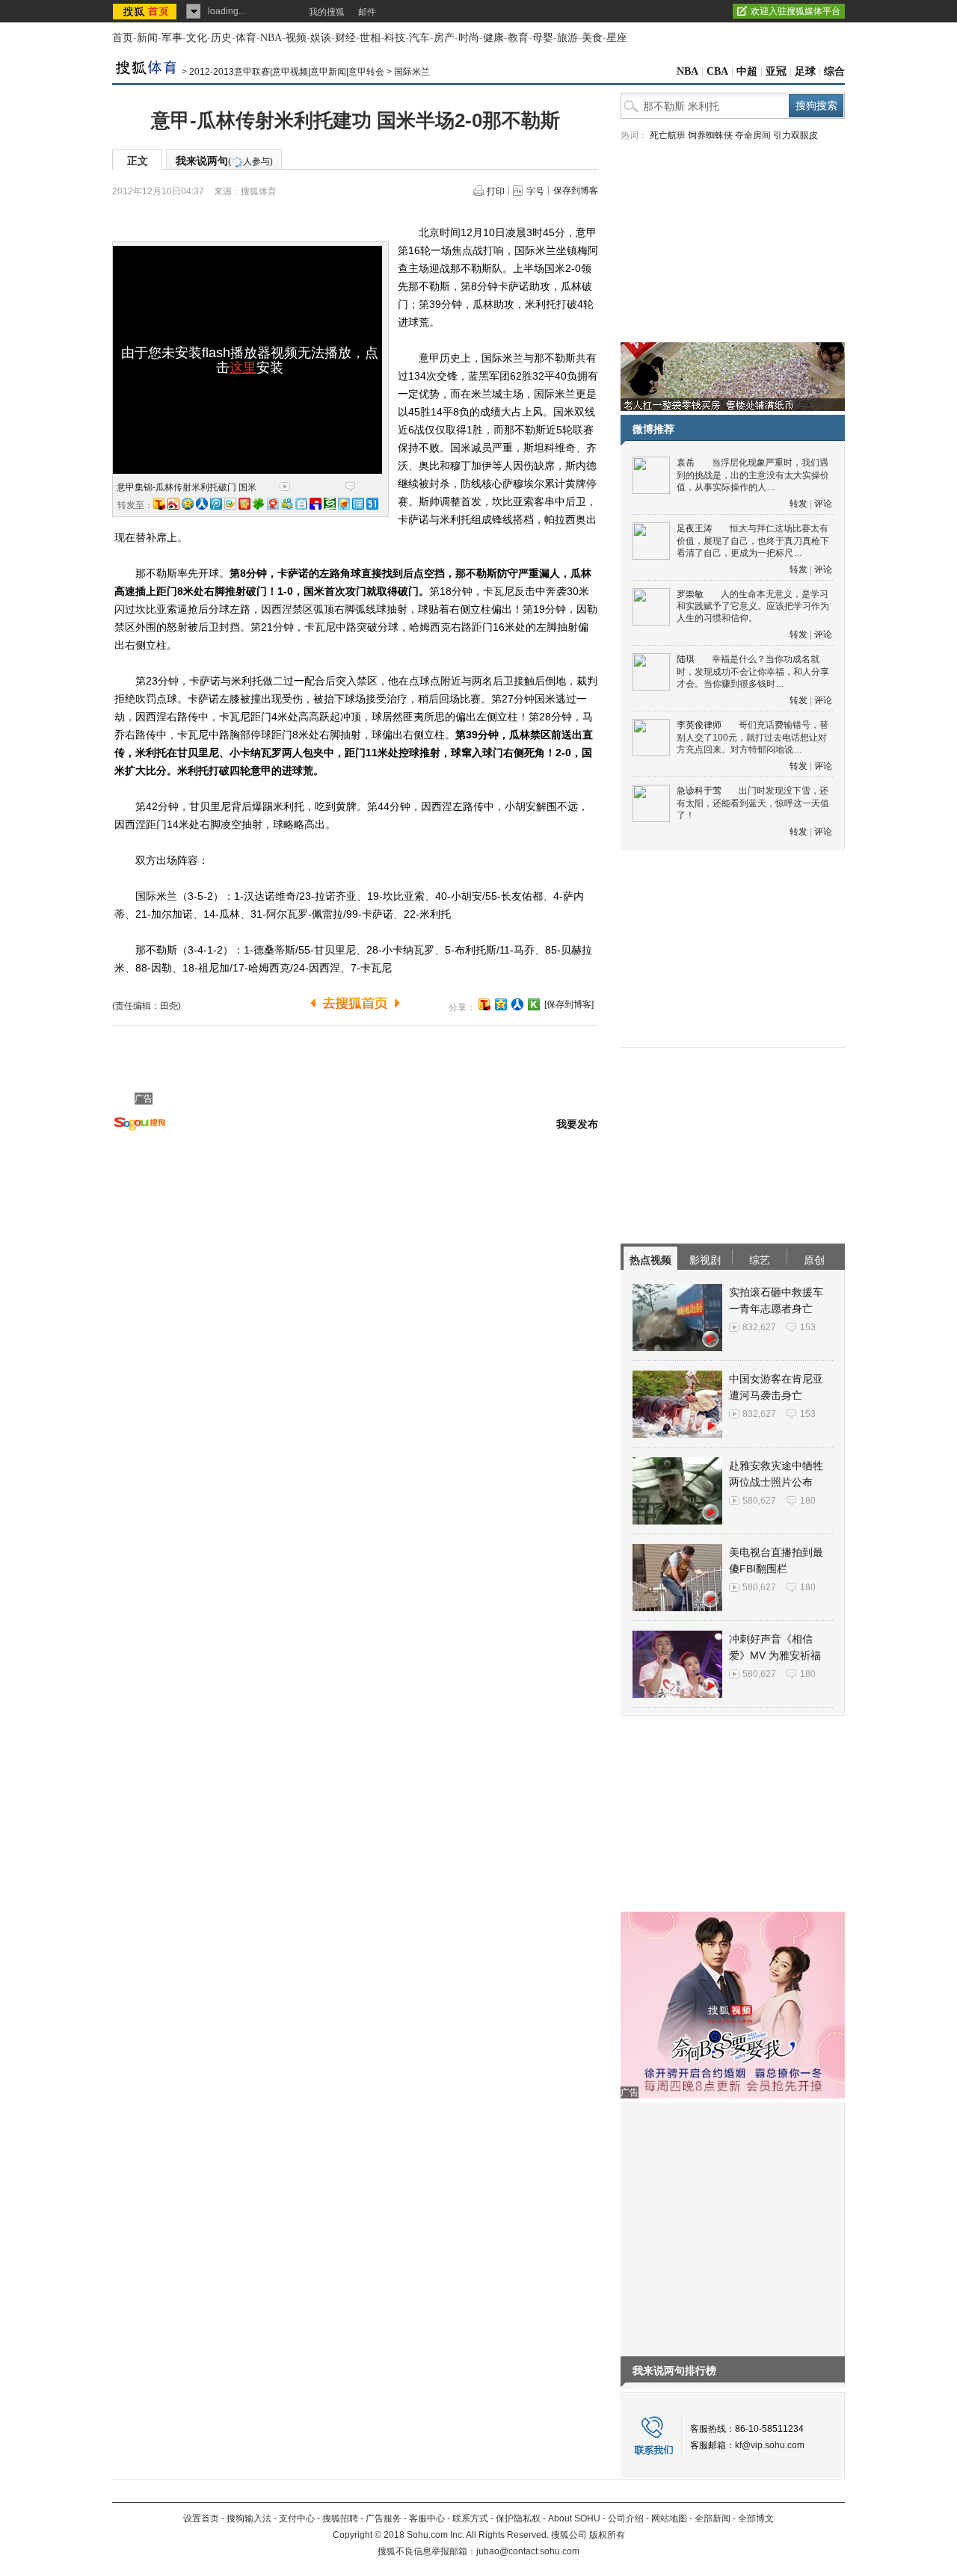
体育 (246, 38)
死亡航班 (668, 135)
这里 (243, 368)
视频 (296, 38)
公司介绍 (626, 2518)
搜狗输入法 (249, 2518)
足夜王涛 (695, 528)
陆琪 (686, 659)
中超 (747, 71)
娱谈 (321, 38)
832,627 (759, 1327)
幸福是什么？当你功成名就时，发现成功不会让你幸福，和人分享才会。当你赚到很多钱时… (753, 671)
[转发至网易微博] (273, 504)
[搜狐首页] (146, 11)
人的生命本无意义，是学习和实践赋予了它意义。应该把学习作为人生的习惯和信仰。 (753, 606)
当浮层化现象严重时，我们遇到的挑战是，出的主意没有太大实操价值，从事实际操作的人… (753, 475)
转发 (798, 504)
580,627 (759, 1501)
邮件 (367, 12)
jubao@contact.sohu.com (528, 2551)
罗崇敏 (690, 594)
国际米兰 (412, 72)
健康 (493, 38)
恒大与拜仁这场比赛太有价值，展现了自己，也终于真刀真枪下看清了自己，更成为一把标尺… (753, 541)
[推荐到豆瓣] (330, 504)
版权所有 (607, 2535)
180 (808, 1501)
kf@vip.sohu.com (770, 2445)
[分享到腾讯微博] (216, 504)
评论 (823, 504)
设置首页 (201, 2518)
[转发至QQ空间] (188, 504)
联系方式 (470, 2518)
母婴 (543, 38)
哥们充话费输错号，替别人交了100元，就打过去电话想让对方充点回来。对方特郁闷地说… (753, 737)
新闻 (147, 38)
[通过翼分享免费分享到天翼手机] (230, 504)
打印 (496, 191)
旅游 (567, 38)
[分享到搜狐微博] (484, 1004)
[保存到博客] (569, 1004)
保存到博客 (576, 191)
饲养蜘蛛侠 (710, 135)
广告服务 (384, 2518)
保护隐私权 (518, 2518)
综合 (834, 71)
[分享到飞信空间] (344, 504)
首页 (123, 38)
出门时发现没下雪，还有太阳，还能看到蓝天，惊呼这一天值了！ (753, 803)
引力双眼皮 (796, 135)
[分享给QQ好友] (501, 1004)
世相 (370, 38)
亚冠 (776, 71)
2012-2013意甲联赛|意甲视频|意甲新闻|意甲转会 (287, 72)
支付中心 (297, 2518)
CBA (717, 71)
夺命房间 (753, 135)
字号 (535, 191)
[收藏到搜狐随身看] (534, 1004)
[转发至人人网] (202, 504)
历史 (221, 38)
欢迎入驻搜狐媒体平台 (796, 11)
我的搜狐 (327, 12)
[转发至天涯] (358, 504)
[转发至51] (372, 504)
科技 (395, 38)
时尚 (469, 38)
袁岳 (686, 463)
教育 (518, 38)
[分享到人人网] (517, 1004)
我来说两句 (224, 161)
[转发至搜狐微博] (159, 504)
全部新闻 (713, 2518)
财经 (345, 38)
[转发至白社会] (301, 504)
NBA (271, 38)
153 (808, 1327)
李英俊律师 (699, 725)
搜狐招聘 (340, 2518)
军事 (172, 38)
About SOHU (574, 2518)
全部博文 (756, 2518)
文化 (197, 38)
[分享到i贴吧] (316, 504)
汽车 (419, 38)
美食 (592, 38)
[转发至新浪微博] (173, 504)
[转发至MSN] (287, 504)
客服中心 (427, 2518)
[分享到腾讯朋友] (259, 504)
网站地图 (669, 2518)
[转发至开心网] (244, 504)
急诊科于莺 (699, 791)
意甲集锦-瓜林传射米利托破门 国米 (187, 487)
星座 (617, 38)
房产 (444, 38)
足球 (805, 71)
